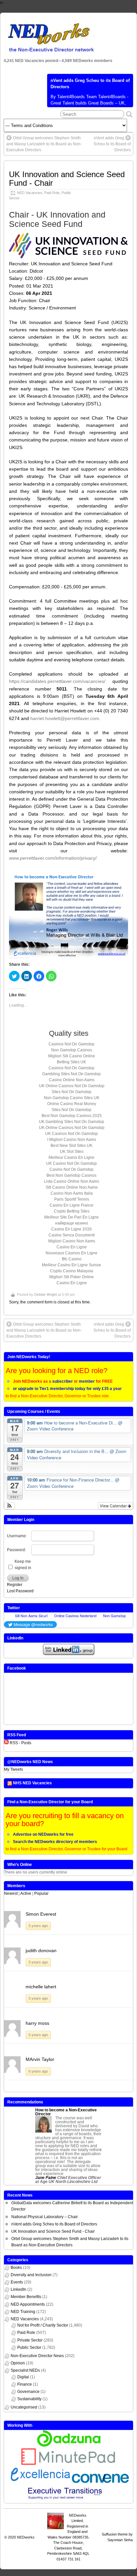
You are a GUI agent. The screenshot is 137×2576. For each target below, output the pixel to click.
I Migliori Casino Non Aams (72, 1140)
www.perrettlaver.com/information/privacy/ (53, 858)
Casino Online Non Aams (72, 1080)
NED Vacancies (30, 193)
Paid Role (52, 193)
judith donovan (41, 1950)
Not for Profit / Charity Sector (43, 2325)
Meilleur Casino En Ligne (71, 1157)
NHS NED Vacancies (32, 1783)
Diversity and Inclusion (31, 2275)
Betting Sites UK (71, 1062)
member (87, 1381)
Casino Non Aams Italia (72, 1193)
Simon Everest (41, 1914)
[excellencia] (39, 2482)
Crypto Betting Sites (72, 1211)
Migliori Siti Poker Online (71, 1277)
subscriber (63, 1381)
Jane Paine (46, 2178)
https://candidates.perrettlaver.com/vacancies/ (57, 681)
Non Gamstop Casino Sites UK (72, 1098)
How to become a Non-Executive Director (66, 2112)
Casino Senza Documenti (72, 1235)
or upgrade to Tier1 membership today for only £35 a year (67, 1389)
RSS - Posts (20, 1743)
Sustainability (29, 2399)
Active (26, 1893)
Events (17, 2282)
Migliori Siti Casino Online (72, 1056)
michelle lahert (41, 1987)
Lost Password (20, 1591)
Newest (11, 1893)
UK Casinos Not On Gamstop (71, 1134)
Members (16, 1886)
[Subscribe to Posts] (6, 1743)
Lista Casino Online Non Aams (71, 1181)
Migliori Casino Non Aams (72, 1241)
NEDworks (26, 2537)
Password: (16, 1550)
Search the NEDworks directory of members (55, 1842)
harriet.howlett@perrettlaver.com (65, 718)
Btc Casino (72, 1259)
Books (16, 2268)
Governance (28, 2392)
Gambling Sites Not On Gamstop (71, 1074)
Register (15, 1585)
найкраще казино (72, 1223)
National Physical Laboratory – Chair (45, 2217)
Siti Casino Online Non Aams (72, 1187)
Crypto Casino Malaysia (71, 1271)
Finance (25, 2384)
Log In (18, 1578)
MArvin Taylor (40, 2059)
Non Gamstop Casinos (72, 1050)
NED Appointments (28, 2304)
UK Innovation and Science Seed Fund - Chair (67, 179)
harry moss (37, 2023)
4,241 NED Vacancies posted (31, 61)
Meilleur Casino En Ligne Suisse (71, 1265)
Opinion (18, 2363)
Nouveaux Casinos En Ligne (71, 1253)
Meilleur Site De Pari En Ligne (71, 1217)
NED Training (23, 2312)
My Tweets (13, 1769)
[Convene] (100, 2482)
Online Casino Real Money (72, 1104)
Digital (23, 2377)
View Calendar (114, 1506)
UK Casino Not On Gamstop (71, 1163)
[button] (9, 1506)
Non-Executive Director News (37, 2356)
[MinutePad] (68, 2464)
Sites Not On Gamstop (71, 1092)
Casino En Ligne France (71, 1205)
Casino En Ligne (72, 1247)
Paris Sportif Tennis (72, 1199)
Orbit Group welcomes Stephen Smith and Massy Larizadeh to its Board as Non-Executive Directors (44, 144)
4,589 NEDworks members (87, 61)
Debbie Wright (46, 1294)
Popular (41, 1893)
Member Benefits (26, 2297)
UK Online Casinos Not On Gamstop (72, 1086)
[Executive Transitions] (68, 2500)
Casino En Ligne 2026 (71, 1229)
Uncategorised (24, 2407)
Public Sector (29, 2347)
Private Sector (30, 2340)
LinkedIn (18, 2289)
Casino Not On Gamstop (71, 1169)
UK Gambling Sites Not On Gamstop (71, 1122)
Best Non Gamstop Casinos (71, 1175)
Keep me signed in (23, 1565)
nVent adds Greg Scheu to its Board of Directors (112, 144)
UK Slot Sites (72, 1152)
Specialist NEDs (25, 2370)
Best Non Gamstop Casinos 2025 (72, 1116)
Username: (17, 1536)
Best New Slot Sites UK (71, 1146)
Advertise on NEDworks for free (43, 1834)
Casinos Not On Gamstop (71, 1044)
